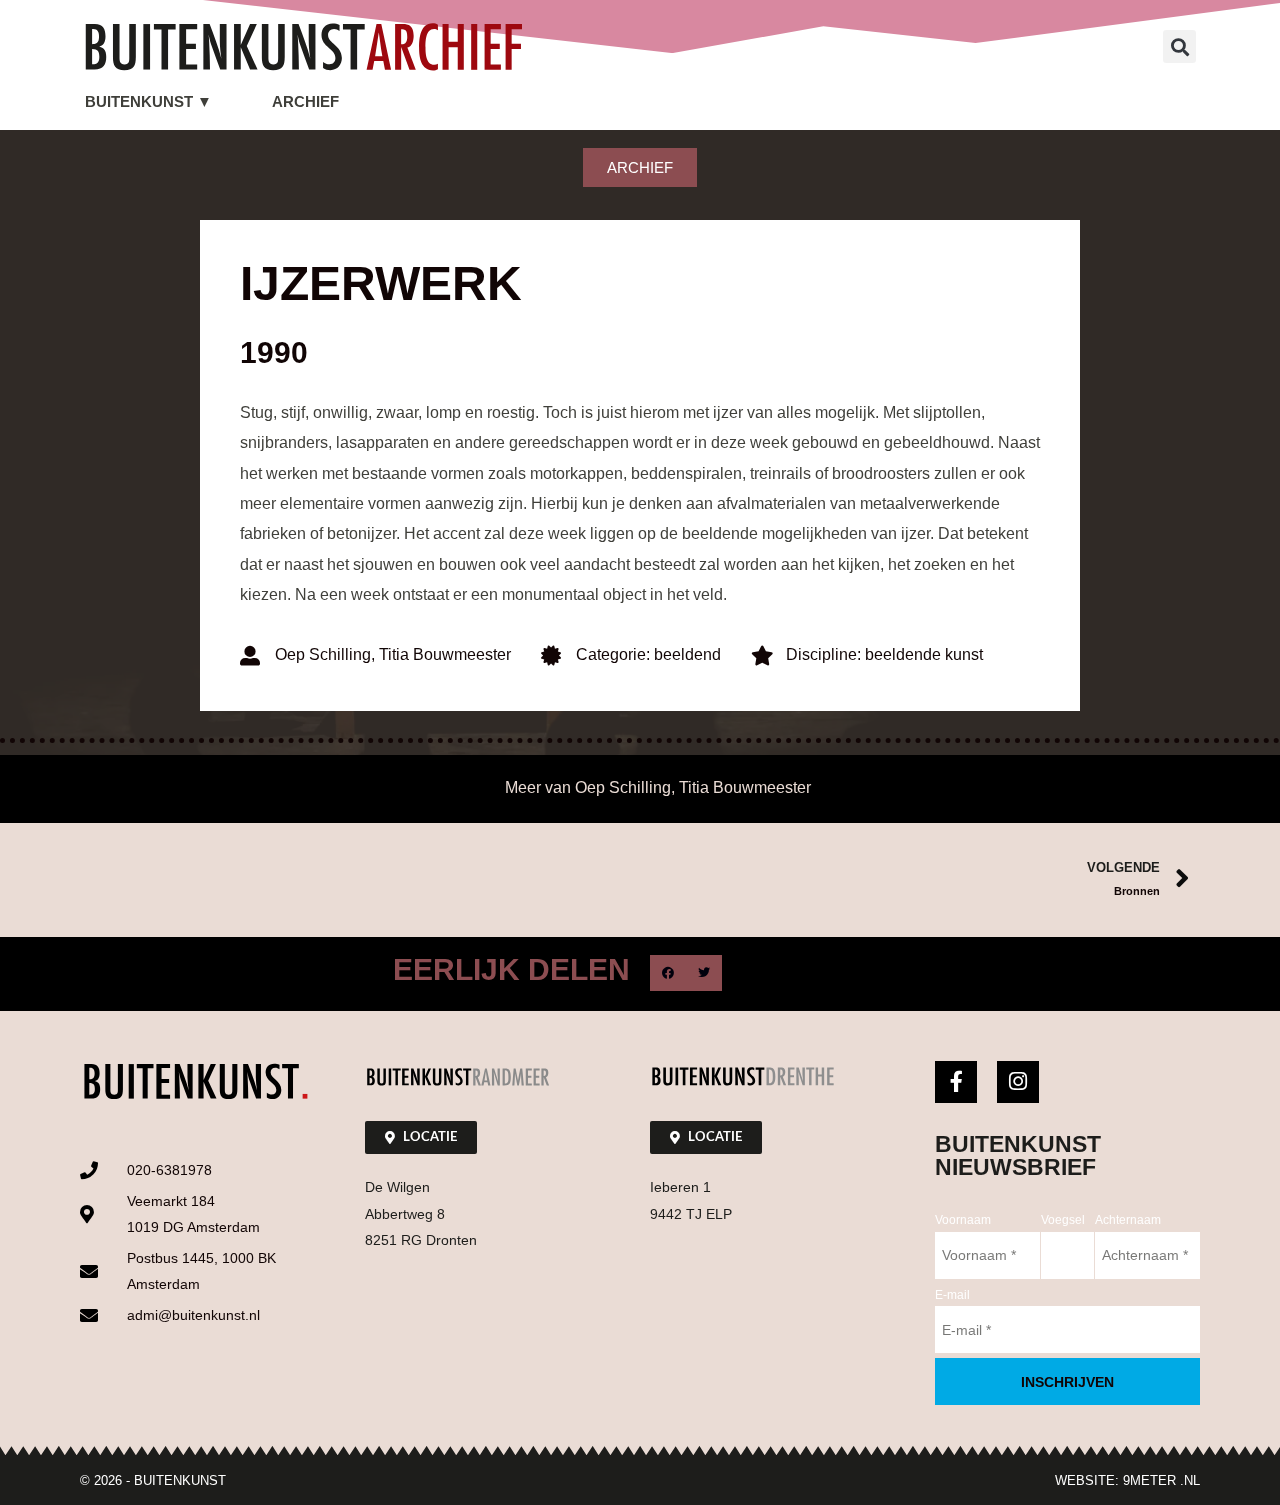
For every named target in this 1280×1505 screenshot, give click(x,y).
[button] (1179, 46)
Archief (305, 101)
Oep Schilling (323, 654)
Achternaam (1128, 1220)
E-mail (952, 1295)
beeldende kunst (924, 654)
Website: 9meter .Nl (1127, 1480)
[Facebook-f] (956, 1082)
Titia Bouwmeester (445, 654)
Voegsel (1063, 1220)
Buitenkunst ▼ (148, 101)
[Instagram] (1018, 1082)
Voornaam (963, 1220)
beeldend (687, 654)
